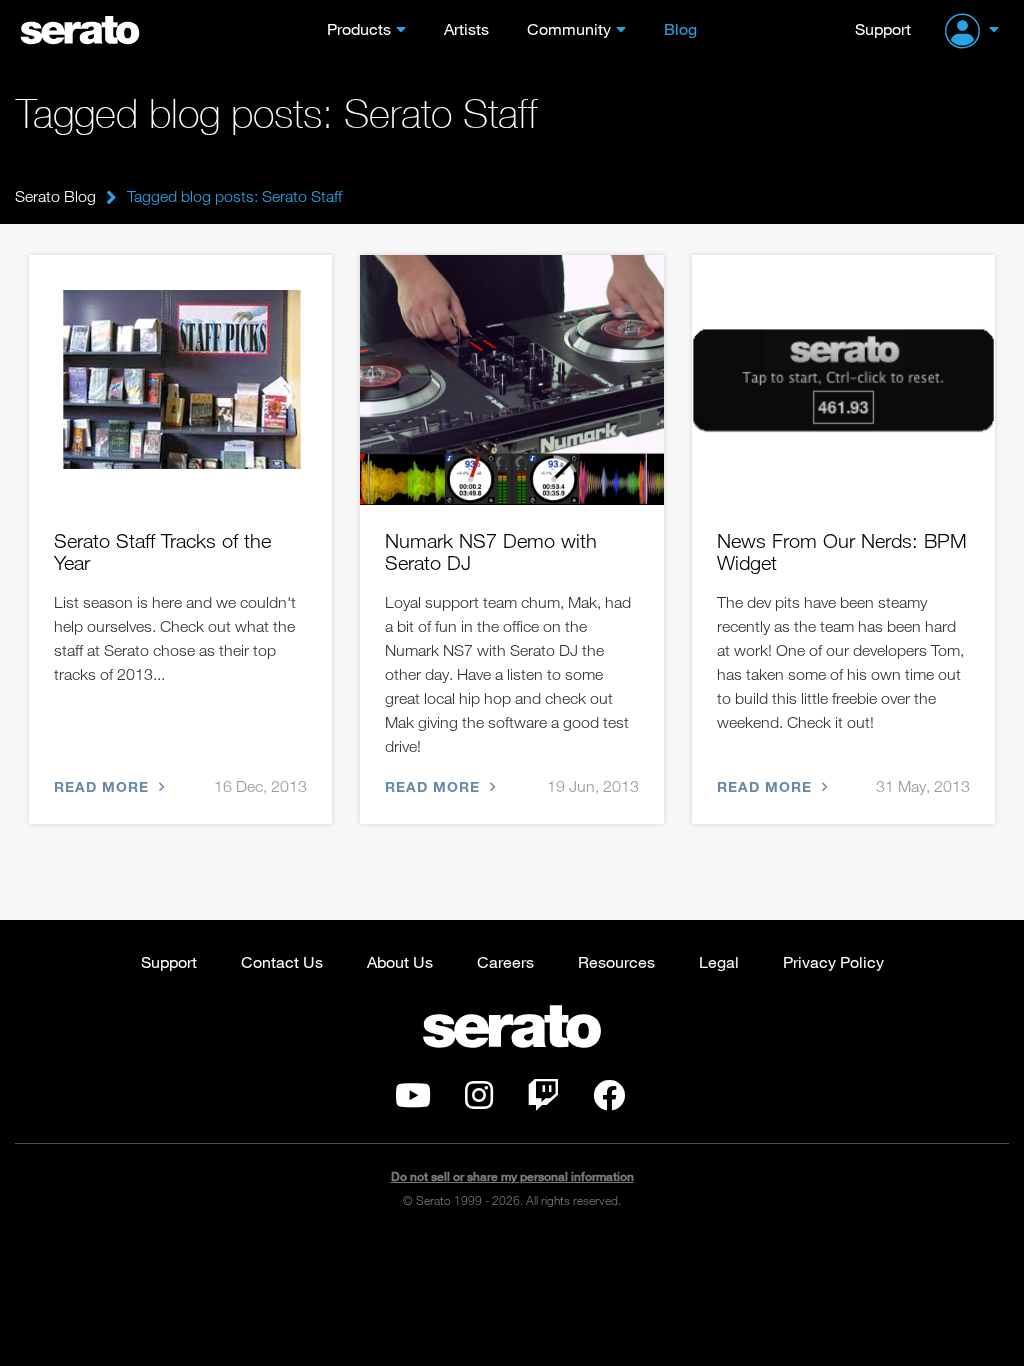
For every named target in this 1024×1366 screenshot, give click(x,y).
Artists (466, 28)
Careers (505, 961)
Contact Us (282, 961)
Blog (680, 28)
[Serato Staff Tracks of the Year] (180, 380)
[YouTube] (413, 1101)
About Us (400, 961)
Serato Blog (55, 196)
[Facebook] (609, 1101)
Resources (616, 961)
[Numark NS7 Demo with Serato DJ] (511, 380)
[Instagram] (479, 1101)
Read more (104, 786)
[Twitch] (543, 1101)
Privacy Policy (833, 961)
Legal (719, 961)
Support (883, 28)
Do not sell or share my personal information (512, 1176)
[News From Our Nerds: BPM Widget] (843, 380)
